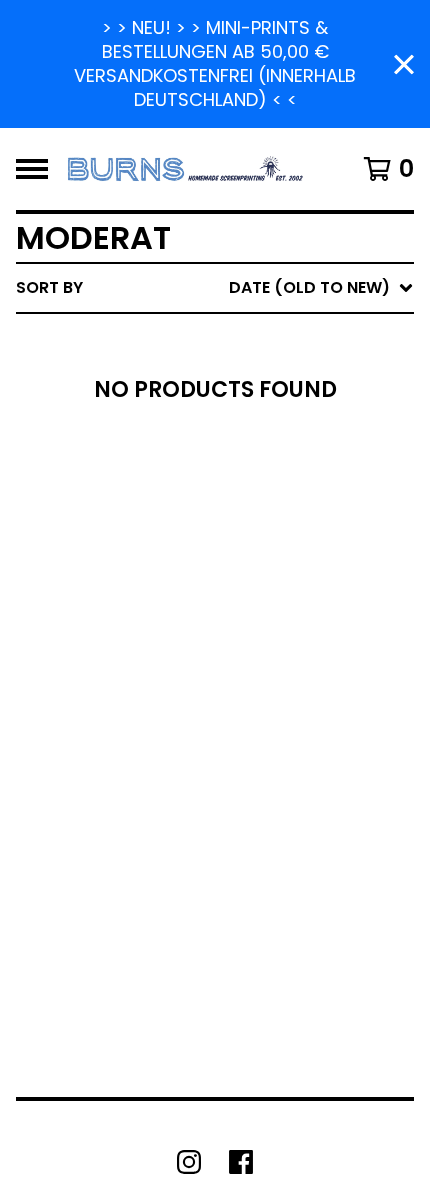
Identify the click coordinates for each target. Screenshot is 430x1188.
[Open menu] (32, 169)
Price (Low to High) (274, 563)
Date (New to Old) (268, 499)
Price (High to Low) (274, 595)
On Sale (220, 371)
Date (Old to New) (268, 531)
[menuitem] (215, 288)
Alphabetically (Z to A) (291, 467)
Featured (227, 339)
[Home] (186, 169)
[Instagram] (189, 1162)
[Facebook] (241, 1162)
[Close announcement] (404, 64)
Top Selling (237, 403)
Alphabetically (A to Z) (291, 435)
